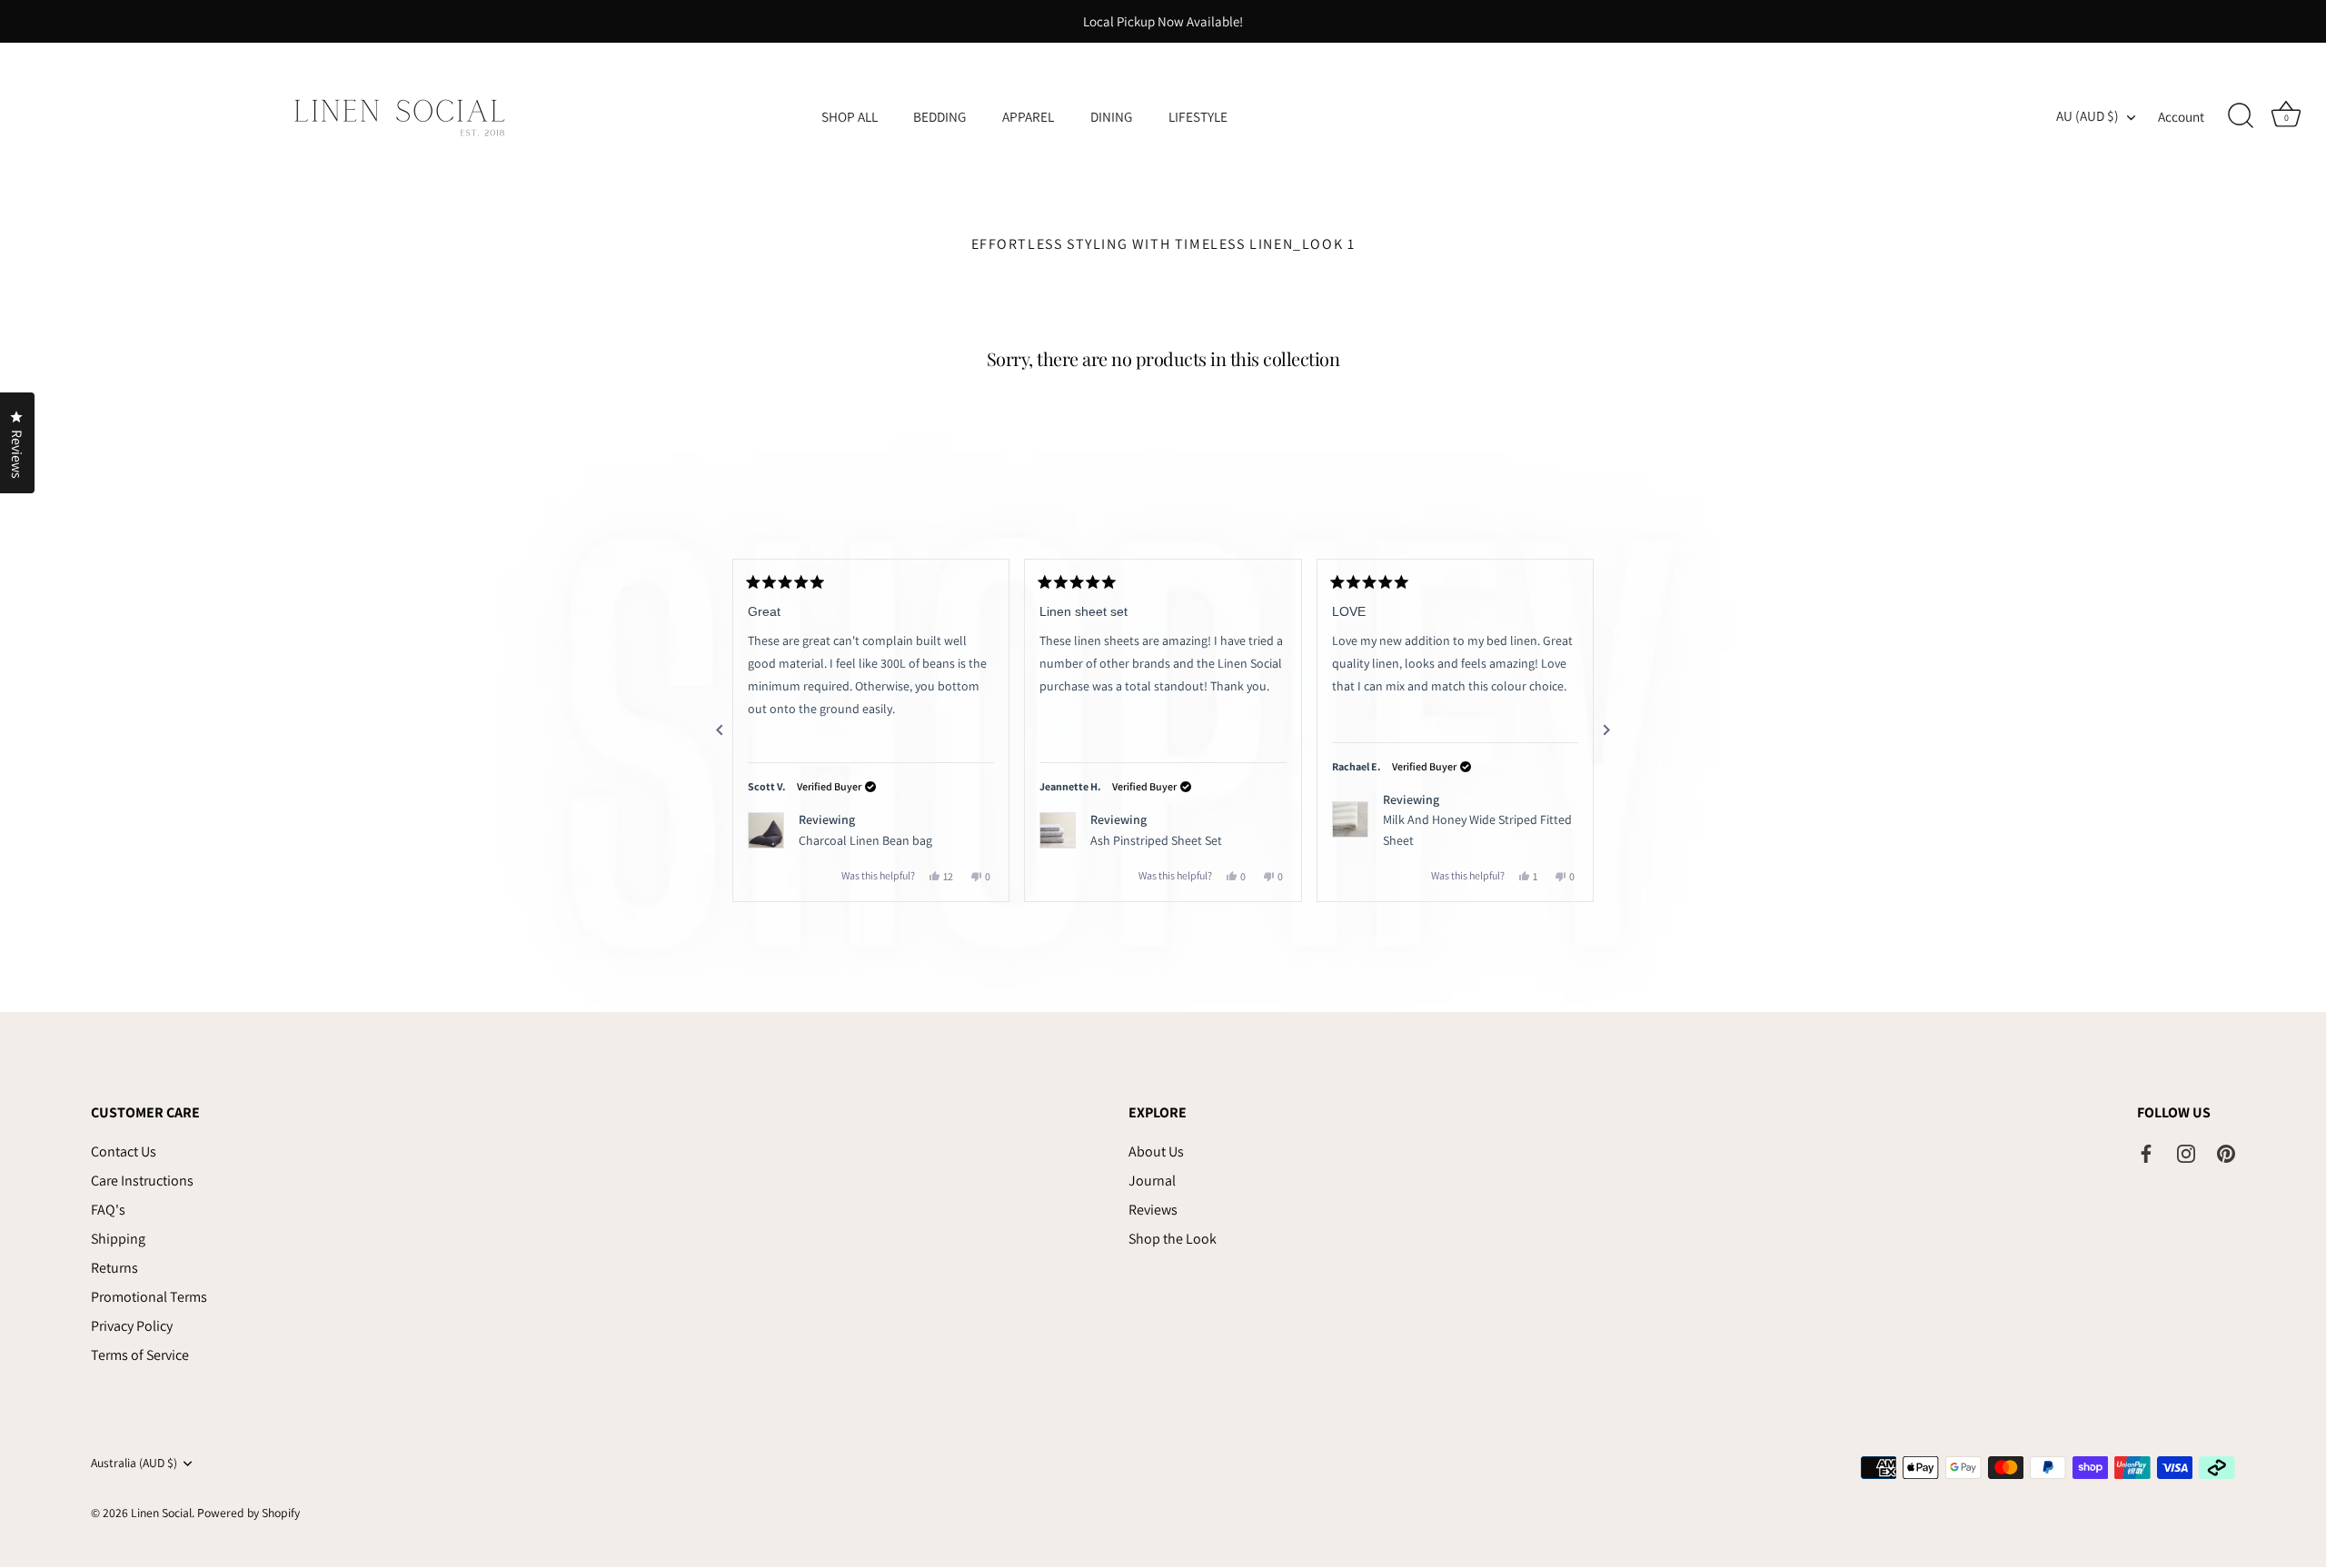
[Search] (2241, 116)
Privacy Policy (132, 1327)
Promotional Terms (149, 1298)
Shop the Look (1173, 1240)
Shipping (118, 1240)
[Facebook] (2146, 1152)
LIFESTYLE (1198, 116)
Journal (1152, 1181)
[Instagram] (2186, 1152)
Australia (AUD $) (134, 1464)
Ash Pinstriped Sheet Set (1156, 840)
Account (2181, 116)
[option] (1163, 21)
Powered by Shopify (249, 1513)
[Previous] (720, 730)
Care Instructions (142, 1181)
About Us (1156, 1152)
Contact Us (124, 1152)
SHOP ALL (850, 116)
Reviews (1153, 1211)
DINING (1111, 116)
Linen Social (161, 1513)
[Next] (1606, 730)
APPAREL (1028, 116)
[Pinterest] (2226, 1152)
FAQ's (108, 1211)
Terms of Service (140, 1356)
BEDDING (939, 116)
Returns (114, 1269)
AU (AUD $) (2087, 116)
